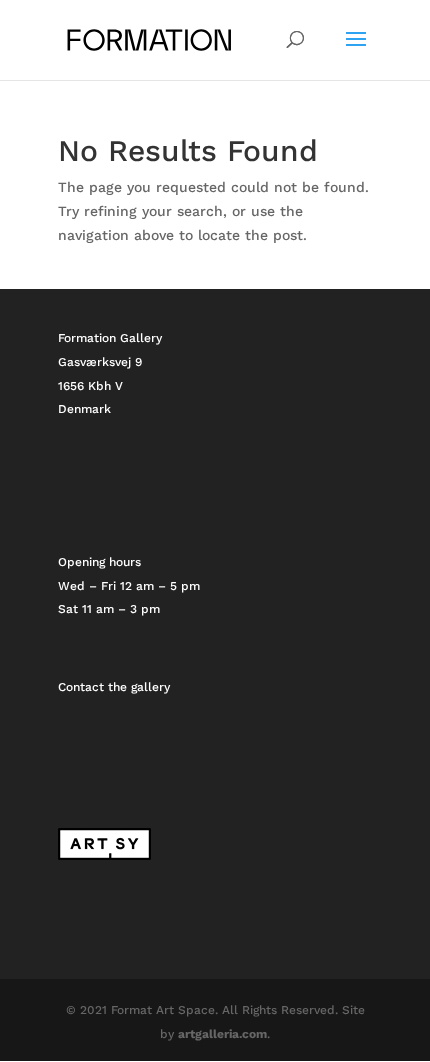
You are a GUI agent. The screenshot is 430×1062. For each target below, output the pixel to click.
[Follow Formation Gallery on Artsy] (104, 856)
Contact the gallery (114, 687)
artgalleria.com (222, 1034)
